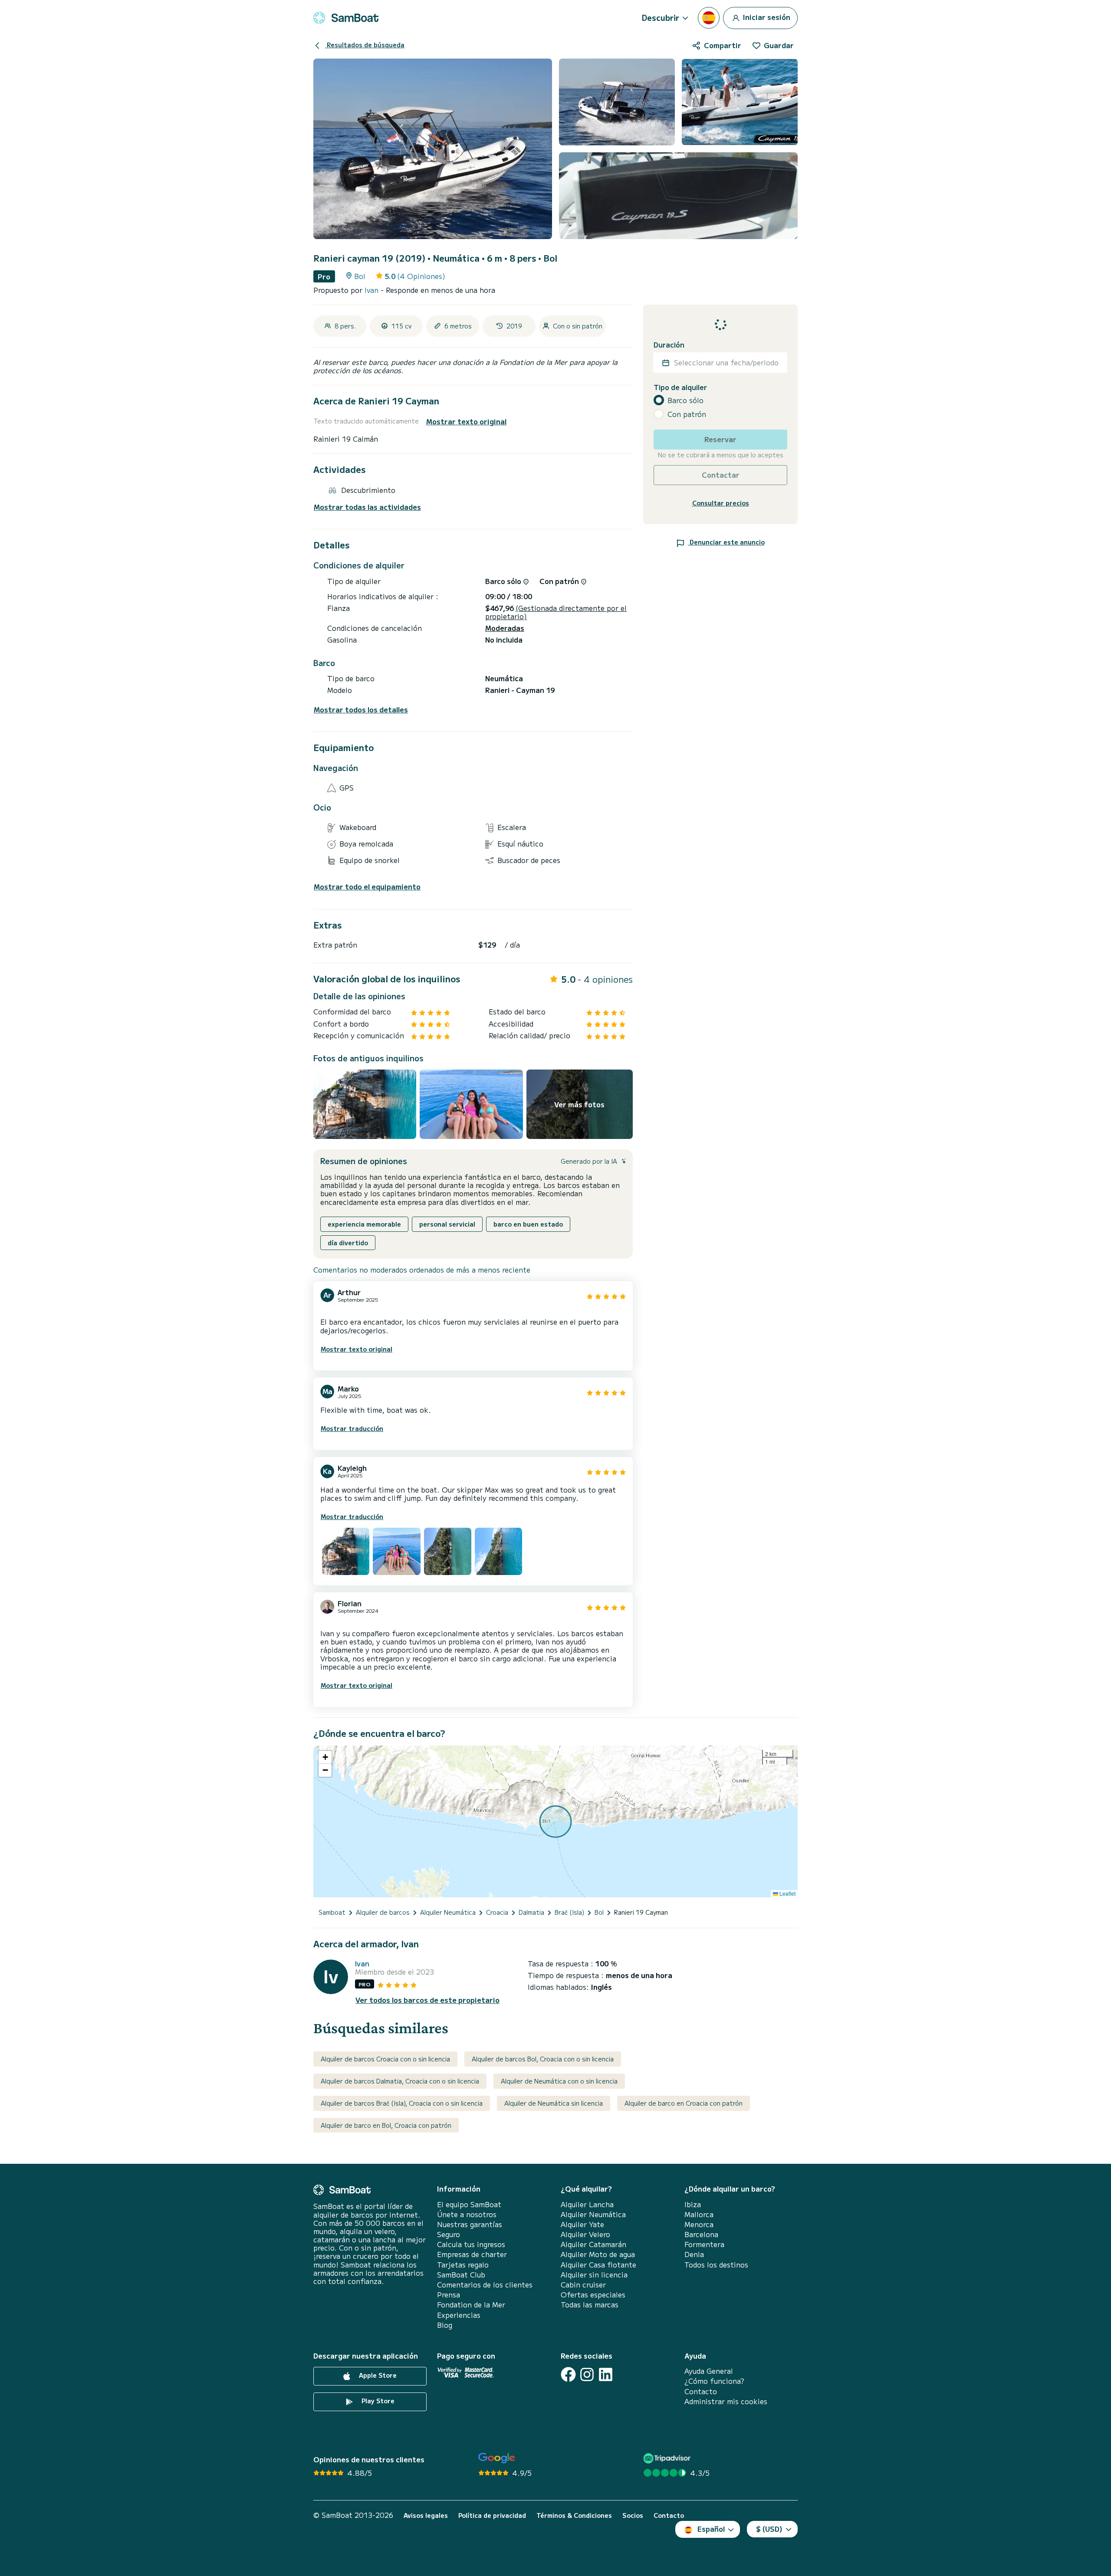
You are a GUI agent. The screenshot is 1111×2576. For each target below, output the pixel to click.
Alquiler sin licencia (594, 2275)
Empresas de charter (472, 2254)
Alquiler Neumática (593, 2214)
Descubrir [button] (661, 17)
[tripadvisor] (668, 2458)
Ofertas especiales (593, 2295)
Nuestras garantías (470, 2224)
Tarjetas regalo (463, 2265)
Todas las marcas (590, 2305)
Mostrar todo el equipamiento (367, 887)
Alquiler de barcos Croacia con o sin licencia (385, 2059)
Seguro (449, 2234)
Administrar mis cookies (726, 2401)
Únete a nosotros (467, 2214)
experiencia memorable (364, 1224)
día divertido (348, 1243)
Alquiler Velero (585, 2234)
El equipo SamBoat (469, 2204)
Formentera (704, 2244)
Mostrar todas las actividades (367, 507)
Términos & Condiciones (574, 2515)
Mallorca (699, 2214)
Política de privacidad (492, 2515)
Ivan (373, 290)
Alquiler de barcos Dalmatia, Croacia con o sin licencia (400, 2081)
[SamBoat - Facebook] (568, 2374)
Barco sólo (685, 400)
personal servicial (447, 1224)
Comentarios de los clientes (485, 2285)
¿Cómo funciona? (714, 2381)
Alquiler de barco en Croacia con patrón (684, 2103)
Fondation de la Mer (471, 2305)
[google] (497, 2458)
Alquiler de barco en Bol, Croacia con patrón (386, 2125)
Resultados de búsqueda (365, 45)
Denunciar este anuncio (726, 542)
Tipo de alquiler (680, 387)
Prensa (449, 2295)
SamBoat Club (461, 2275)
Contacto (701, 2391)
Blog (445, 2325)
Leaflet (787, 1893)
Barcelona (701, 2234)
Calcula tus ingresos (471, 2244)
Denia (694, 2254)
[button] (325, 1757)
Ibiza (693, 2204)
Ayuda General (709, 2371)
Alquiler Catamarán (593, 2244)
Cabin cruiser (583, 2285)
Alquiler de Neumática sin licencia (554, 2103)
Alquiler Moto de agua (598, 2254)
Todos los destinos (716, 2265)
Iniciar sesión (766, 16)
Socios (633, 2515)
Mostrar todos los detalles (361, 710)
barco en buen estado (528, 1224)
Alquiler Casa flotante (598, 2265)
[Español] (709, 18)
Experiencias (459, 2315)
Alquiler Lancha (587, 2204)
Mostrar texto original (466, 422)
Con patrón (687, 414)
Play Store (377, 2401)
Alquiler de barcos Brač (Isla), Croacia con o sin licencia (402, 2103)
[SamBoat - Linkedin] (606, 2374)
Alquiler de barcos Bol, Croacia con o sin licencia (543, 2059)
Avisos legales (426, 2515)
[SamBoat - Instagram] (587, 2374)
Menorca (699, 2224)
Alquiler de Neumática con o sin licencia (559, 2081)
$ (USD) (769, 2529)
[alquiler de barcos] (346, 18)
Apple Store (377, 2375)
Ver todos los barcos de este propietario (427, 2000)
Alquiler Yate (582, 2224)
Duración (669, 345)
